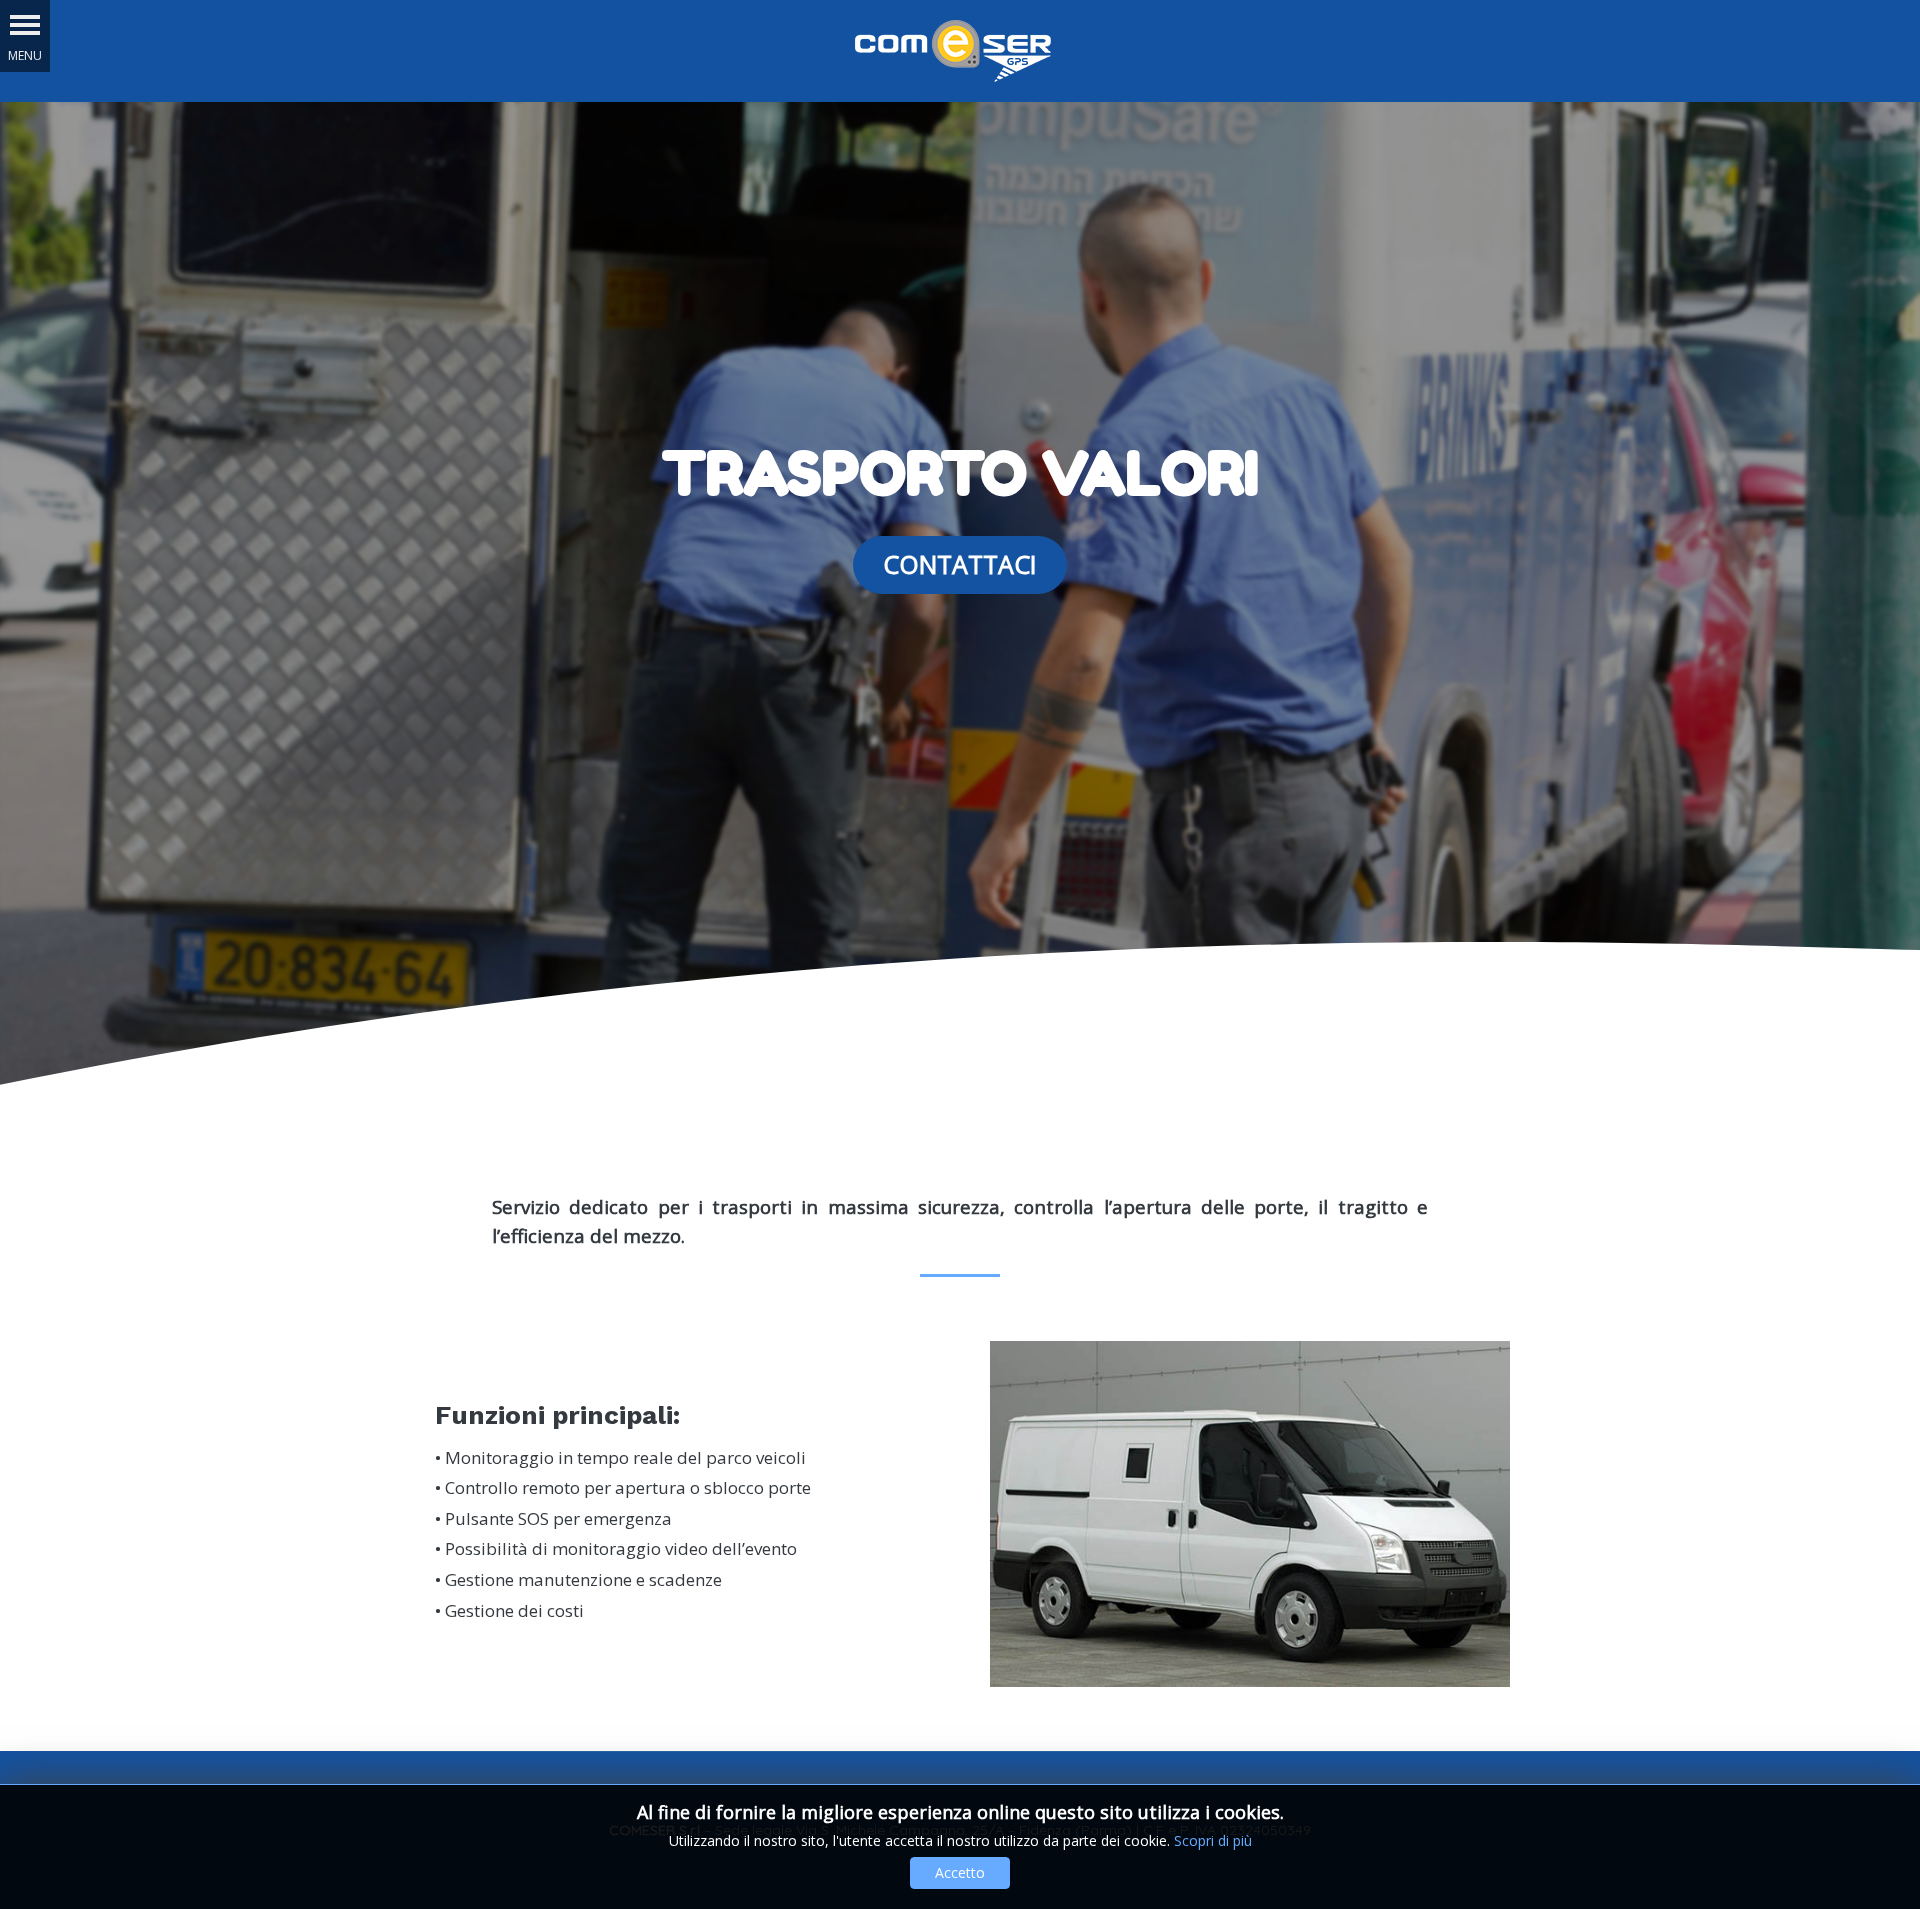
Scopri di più (1213, 1840)
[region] (960, 602)
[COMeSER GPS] (953, 49)
